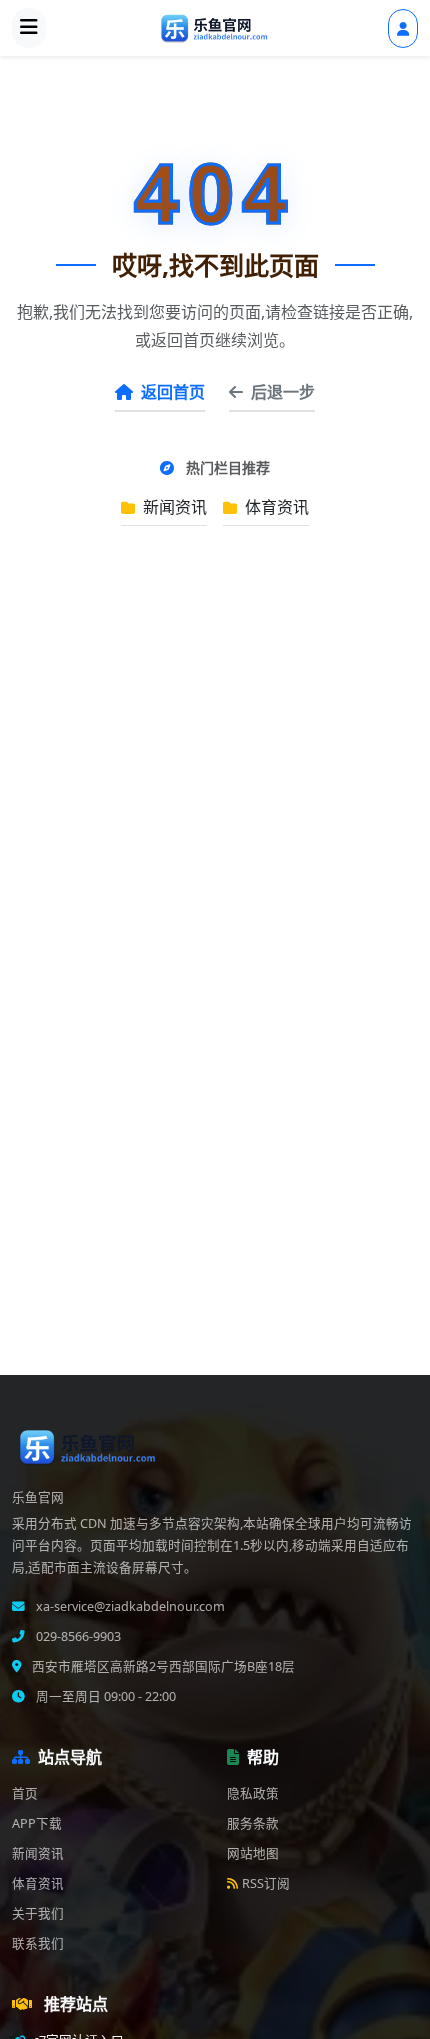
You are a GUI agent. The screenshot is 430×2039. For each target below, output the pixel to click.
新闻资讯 (173, 507)
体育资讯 (275, 507)
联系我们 (38, 1943)
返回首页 (173, 392)
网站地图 (253, 1853)
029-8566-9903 (77, 1636)
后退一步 (283, 392)
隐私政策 (253, 1793)
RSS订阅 (266, 1883)
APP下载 (37, 1823)
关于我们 (38, 1913)
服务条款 (253, 1823)
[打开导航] (29, 28)
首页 (25, 1793)
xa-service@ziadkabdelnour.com (129, 1606)
